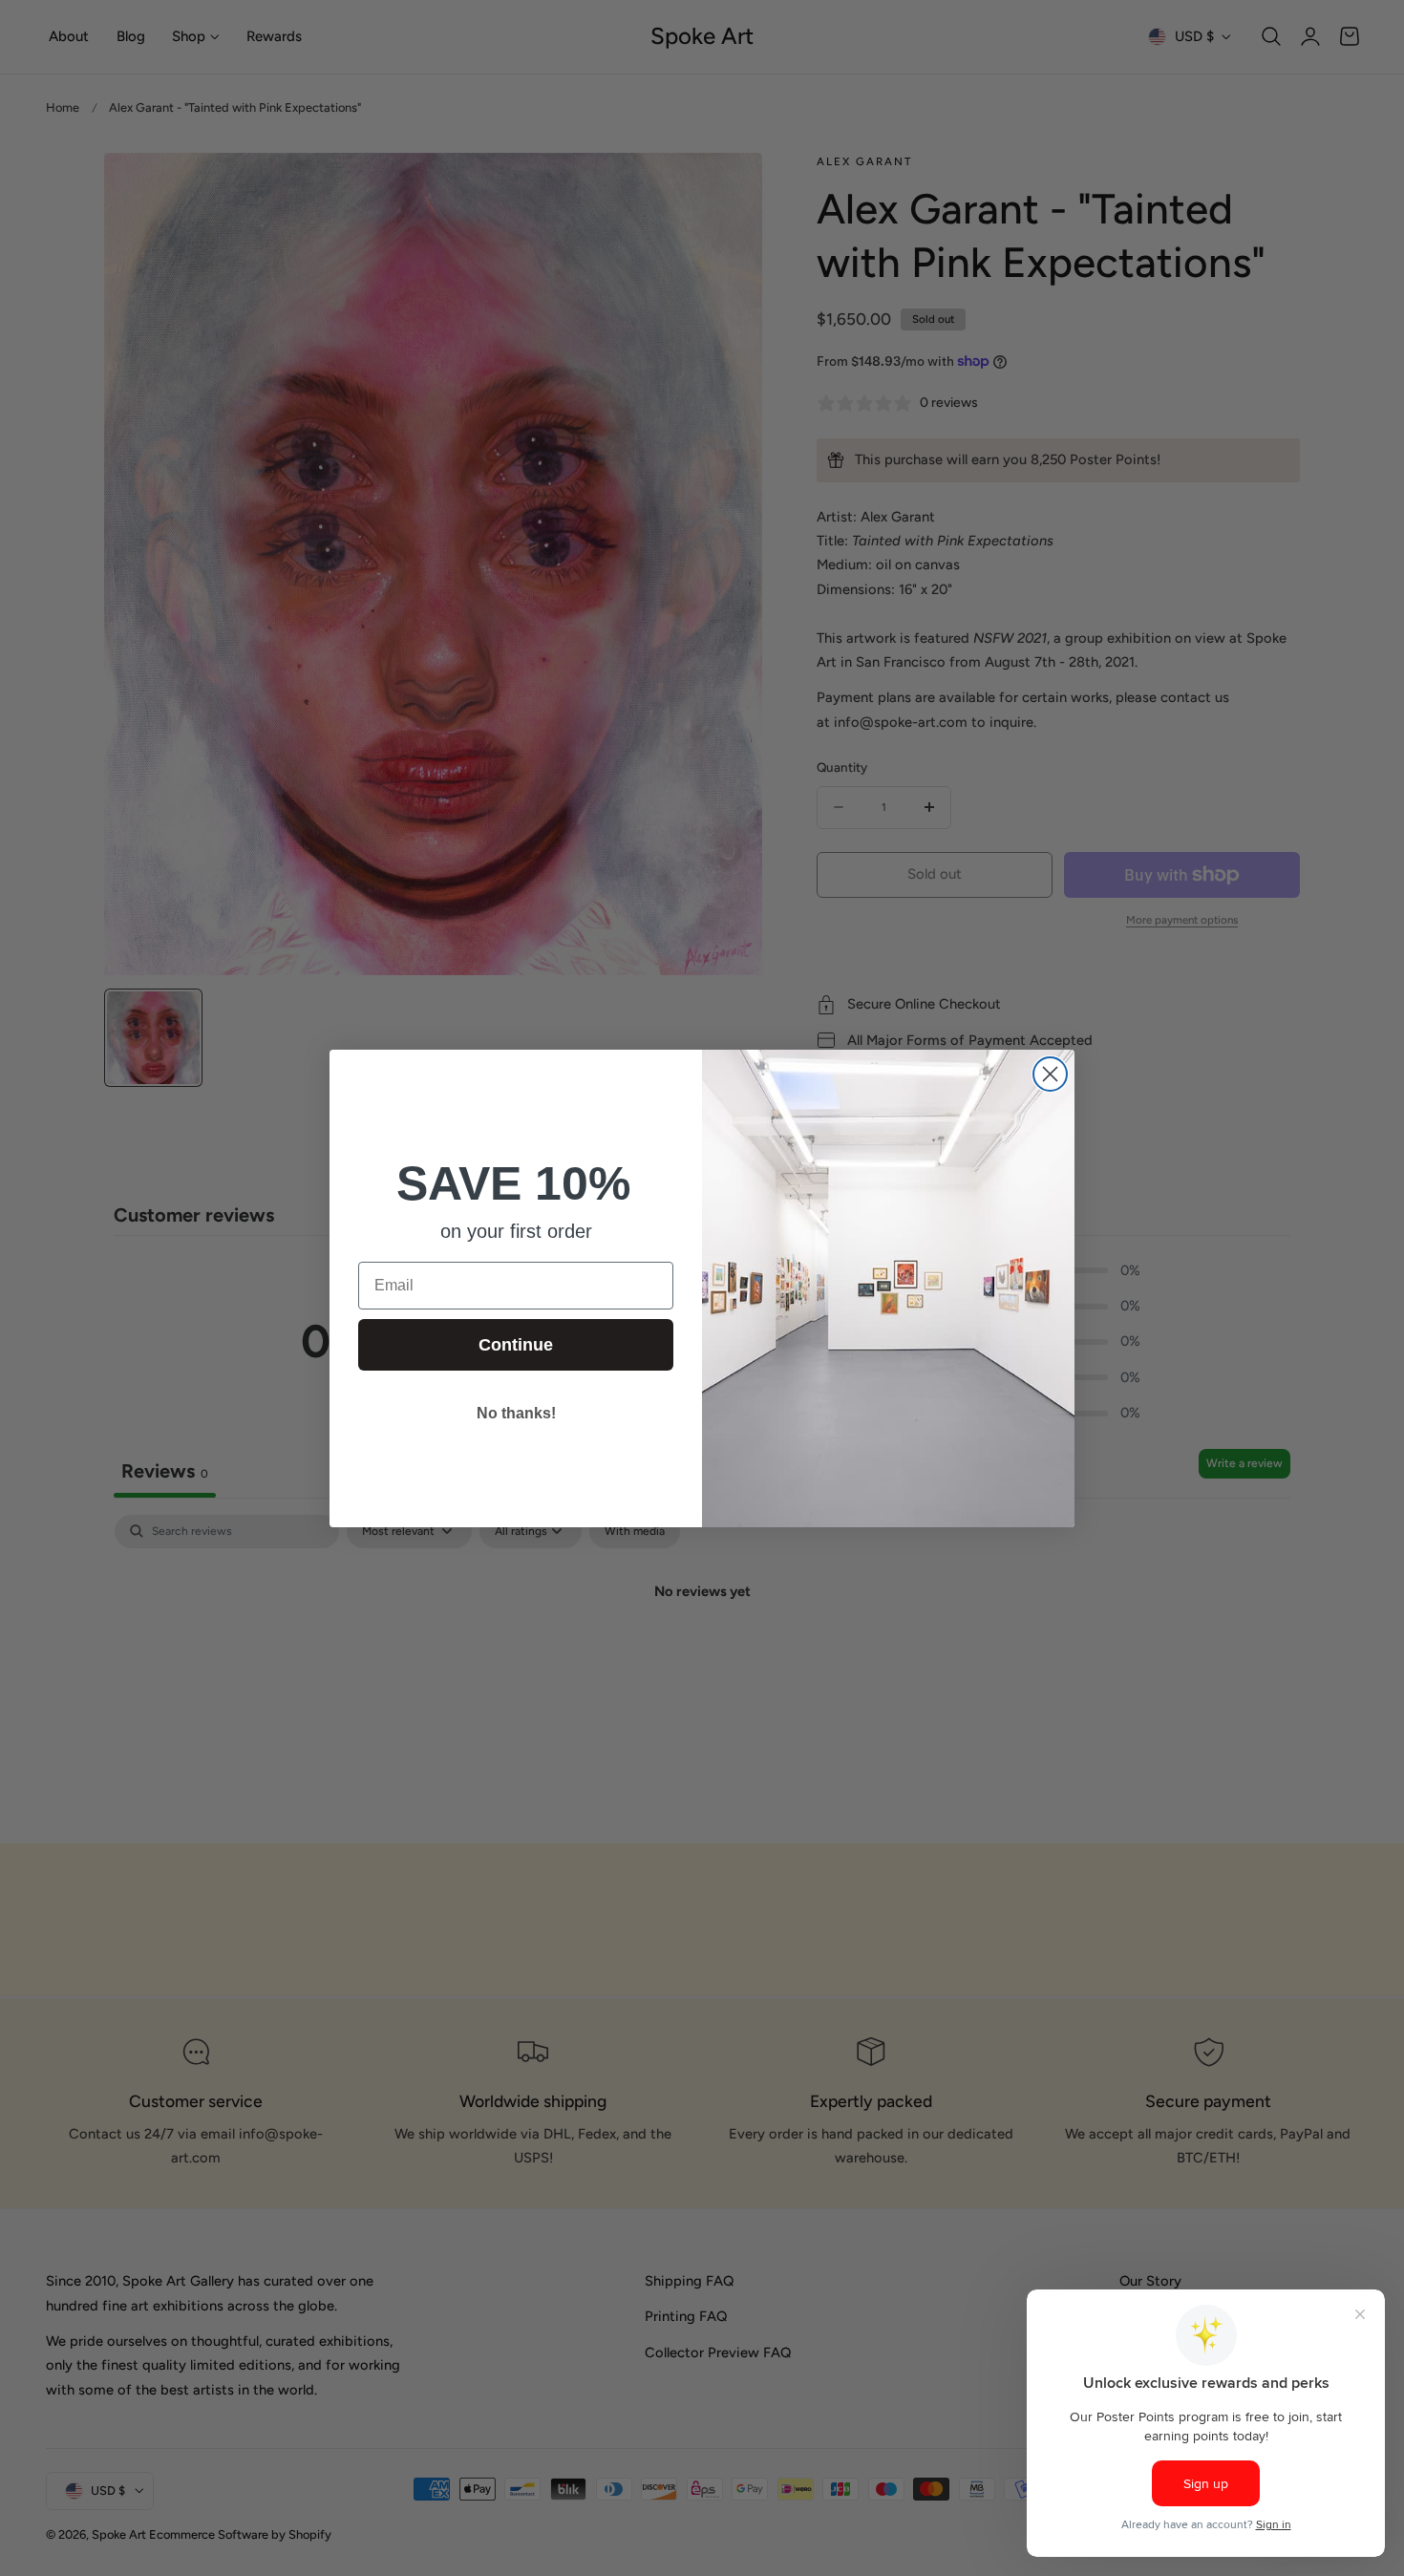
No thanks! (516, 1413)
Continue (516, 1345)
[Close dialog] (1050, 1074)
